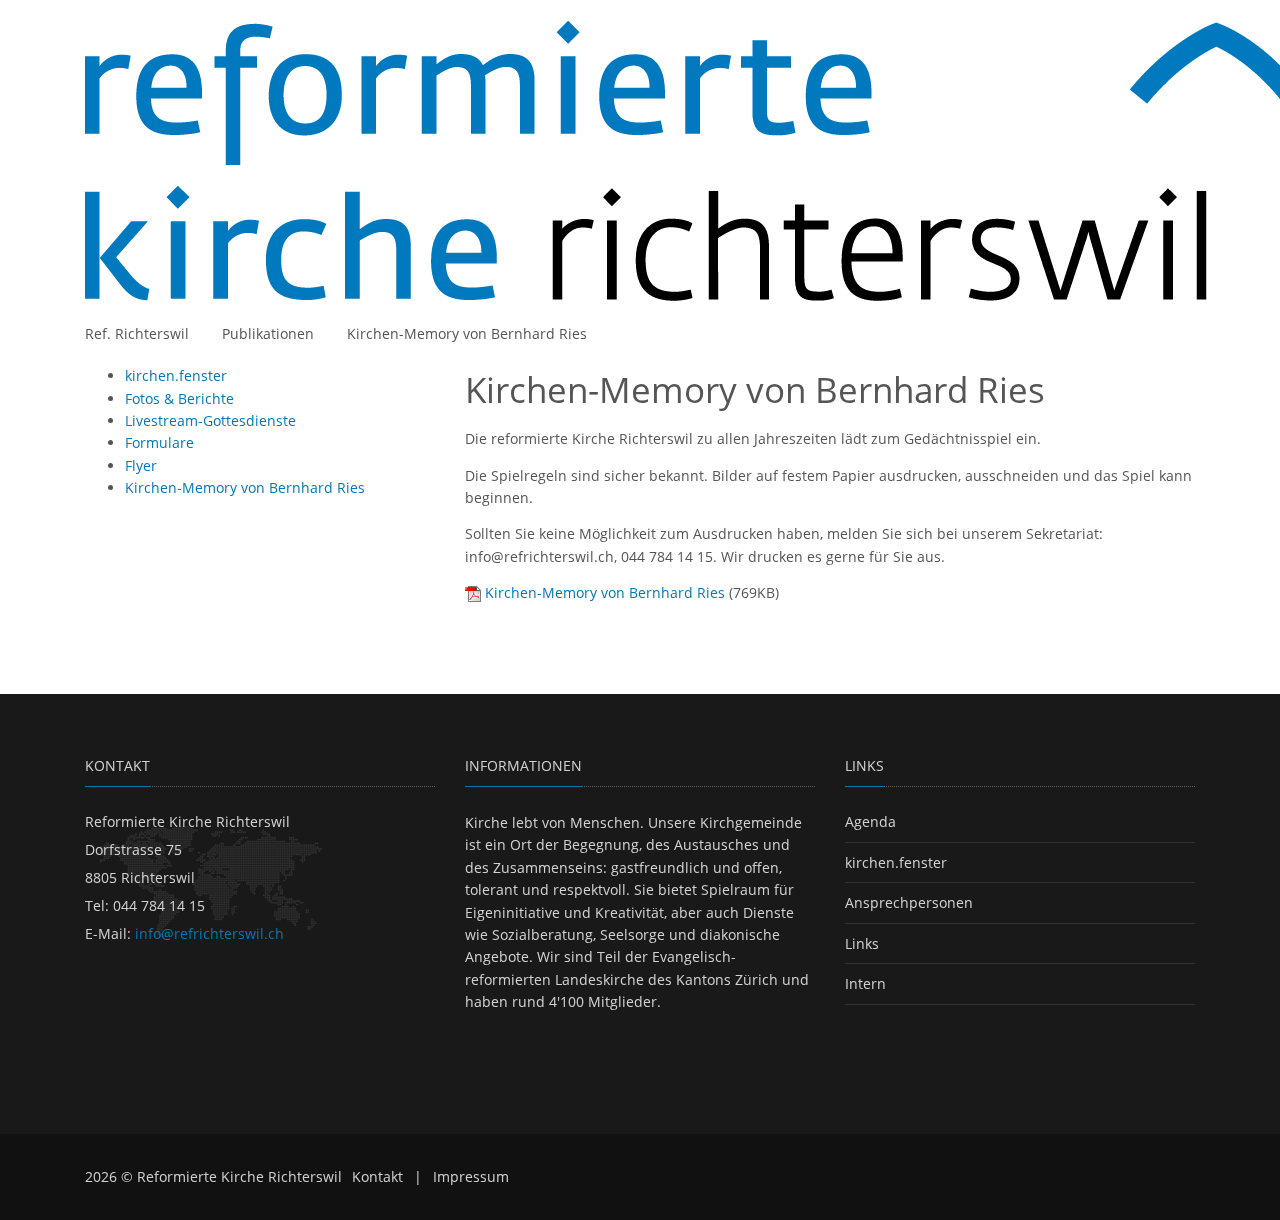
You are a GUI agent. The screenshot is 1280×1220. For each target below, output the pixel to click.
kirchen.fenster (896, 862)
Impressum (471, 1176)
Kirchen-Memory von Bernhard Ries (467, 333)
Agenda (870, 821)
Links (862, 943)
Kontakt (377, 1176)
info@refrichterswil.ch (209, 933)
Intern (865, 983)
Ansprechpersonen (909, 902)
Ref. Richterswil (137, 333)
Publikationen (268, 333)
